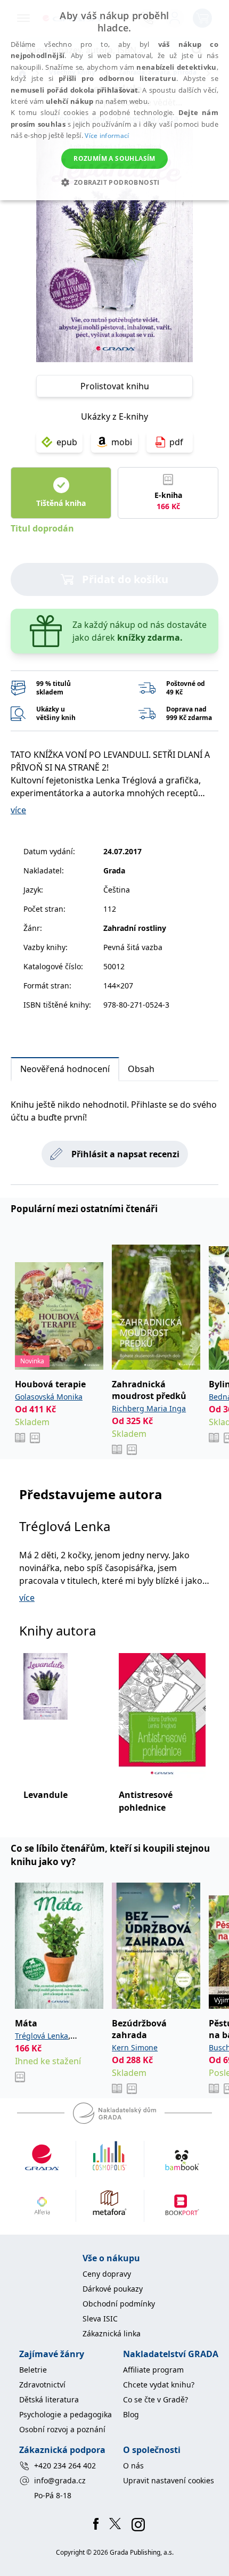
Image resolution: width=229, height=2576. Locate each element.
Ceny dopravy (107, 2274)
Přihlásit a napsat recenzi (125, 1154)
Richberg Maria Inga (149, 1408)
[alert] (114, 100)
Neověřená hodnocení (65, 1069)
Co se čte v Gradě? (156, 2399)
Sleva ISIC (100, 2319)
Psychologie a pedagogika (66, 2414)
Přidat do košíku (125, 579)
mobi (122, 442)
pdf (176, 442)
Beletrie (33, 2370)
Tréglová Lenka (65, 1526)
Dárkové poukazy (113, 2289)
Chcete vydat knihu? (159, 2385)
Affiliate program (153, 2370)
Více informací (107, 136)
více (18, 810)
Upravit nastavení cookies (169, 2480)
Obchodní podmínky (119, 2304)
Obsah (141, 1069)
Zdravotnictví (42, 2385)
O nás (133, 2465)
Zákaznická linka (112, 2333)
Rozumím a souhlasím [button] (114, 158)
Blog (131, 2414)
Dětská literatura (49, 2399)
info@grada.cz (60, 2480)
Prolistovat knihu (115, 386)
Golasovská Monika (49, 1397)
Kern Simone (135, 2047)
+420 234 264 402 (65, 2465)
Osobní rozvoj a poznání (62, 2429)
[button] (114, 182)
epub (67, 442)
